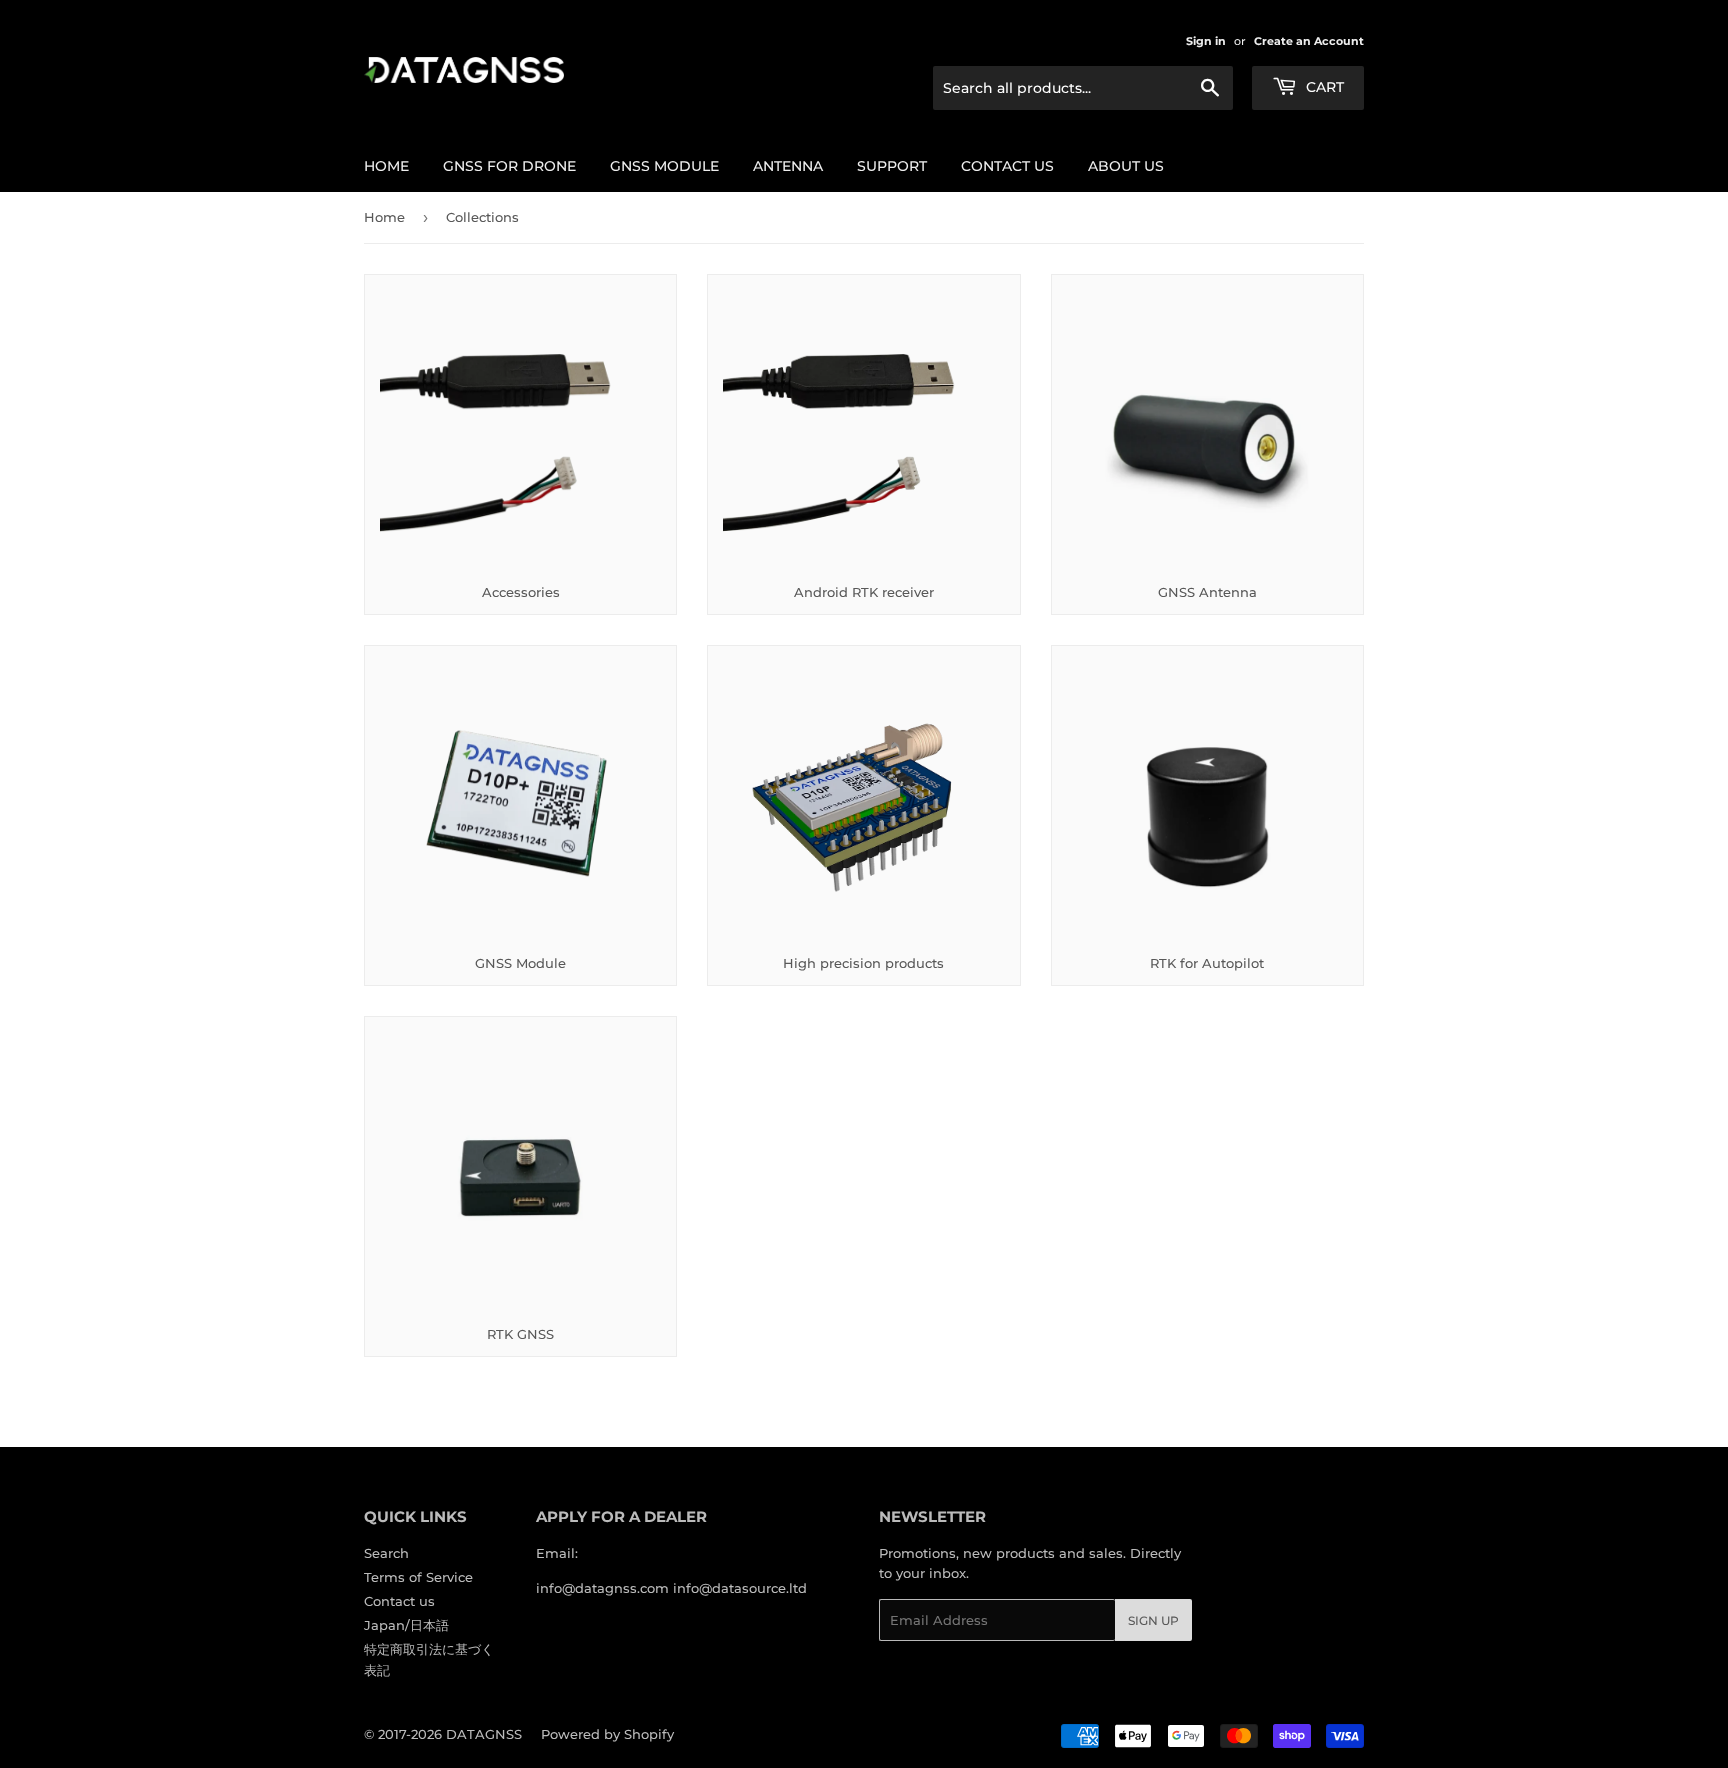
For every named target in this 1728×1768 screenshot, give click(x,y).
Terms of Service (418, 1577)
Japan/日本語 (406, 1625)
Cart (1323, 87)
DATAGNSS (484, 1734)
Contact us (1007, 166)
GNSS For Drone (509, 166)
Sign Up (1153, 1620)
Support (892, 166)
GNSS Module (664, 166)
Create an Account (1309, 41)
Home (386, 166)
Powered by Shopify (607, 1734)
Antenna (788, 166)
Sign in (1206, 41)
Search (386, 1553)
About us (1126, 166)
